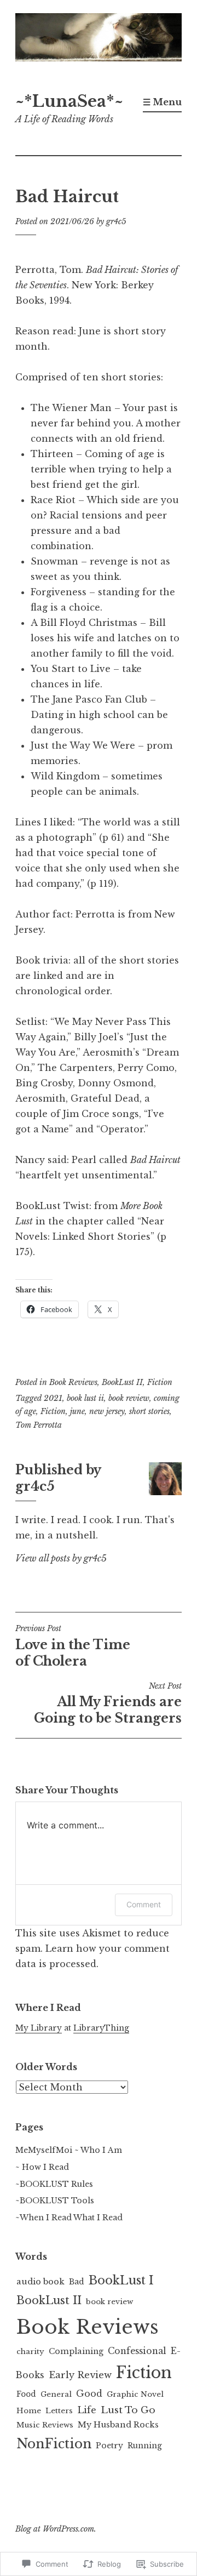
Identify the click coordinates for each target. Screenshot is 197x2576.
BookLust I (121, 2280)
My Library (39, 2028)
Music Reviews (45, 2425)
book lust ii (85, 1398)
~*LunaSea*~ (69, 101)
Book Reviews (73, 1382)
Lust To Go (128, 2410)
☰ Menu (162, 102)
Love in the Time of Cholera (73, 1646)
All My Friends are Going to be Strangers (108, 1703)
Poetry (109, 2446)
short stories (149, 1411)
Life (87, 2410)
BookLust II (122, 1382)
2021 (53, 1398)
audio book (40, 2281)
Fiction (160, 1382)
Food (26, 2394)
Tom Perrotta (39, 1425)
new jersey (107, 1411)
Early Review (80, 2375)
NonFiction (54, 2444)
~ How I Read (42, 2167)
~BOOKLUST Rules (54, 2184)
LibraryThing (101, 2028)
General (56, 2394)
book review (129, 1398)
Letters (59, 2411)
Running (145, 2446)
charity (30, 2352)
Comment (144, 1904)
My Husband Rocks (118, 2425)
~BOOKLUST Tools (55, 2201)
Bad (77, 2282)
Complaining (76, 2351)
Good (89, 2394)
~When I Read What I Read (69, 2218)
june (77, 1411)
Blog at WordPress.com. (56, 2529)
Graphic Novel (135, 2394)
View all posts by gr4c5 (61, 1558)
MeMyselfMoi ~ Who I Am (69, 2150)
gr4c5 (116, 221)
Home (29, 2411)
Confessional (137, 2351)
